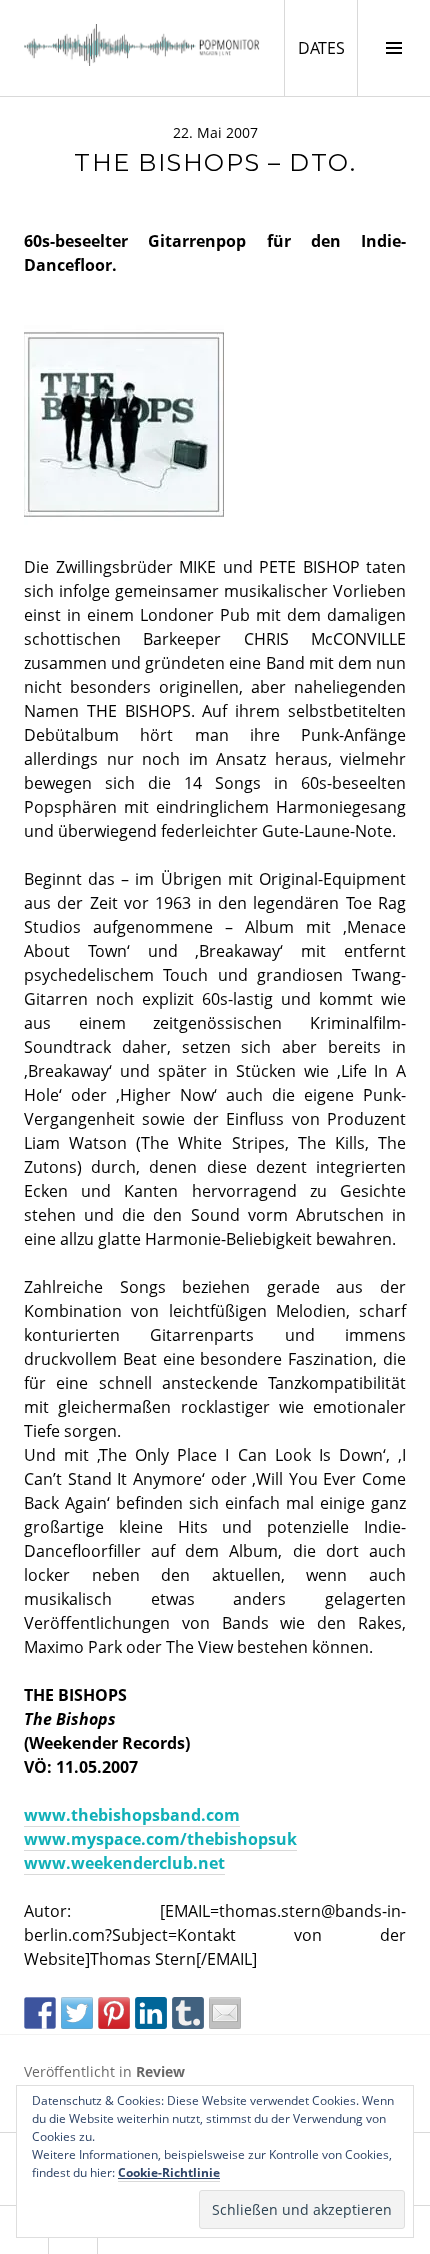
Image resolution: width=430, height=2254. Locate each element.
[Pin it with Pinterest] (114, 2013)
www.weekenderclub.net (124, 1863)
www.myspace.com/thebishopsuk (160, 1839)
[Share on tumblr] (188, 2013)
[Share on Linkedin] (151, 2013)
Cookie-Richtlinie (169, 2172)
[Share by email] (225, 2013)
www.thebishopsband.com (132, 1815)
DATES (327, 47)
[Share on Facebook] (40, 2013)
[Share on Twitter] (77, 2013)
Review (160, 2071)
